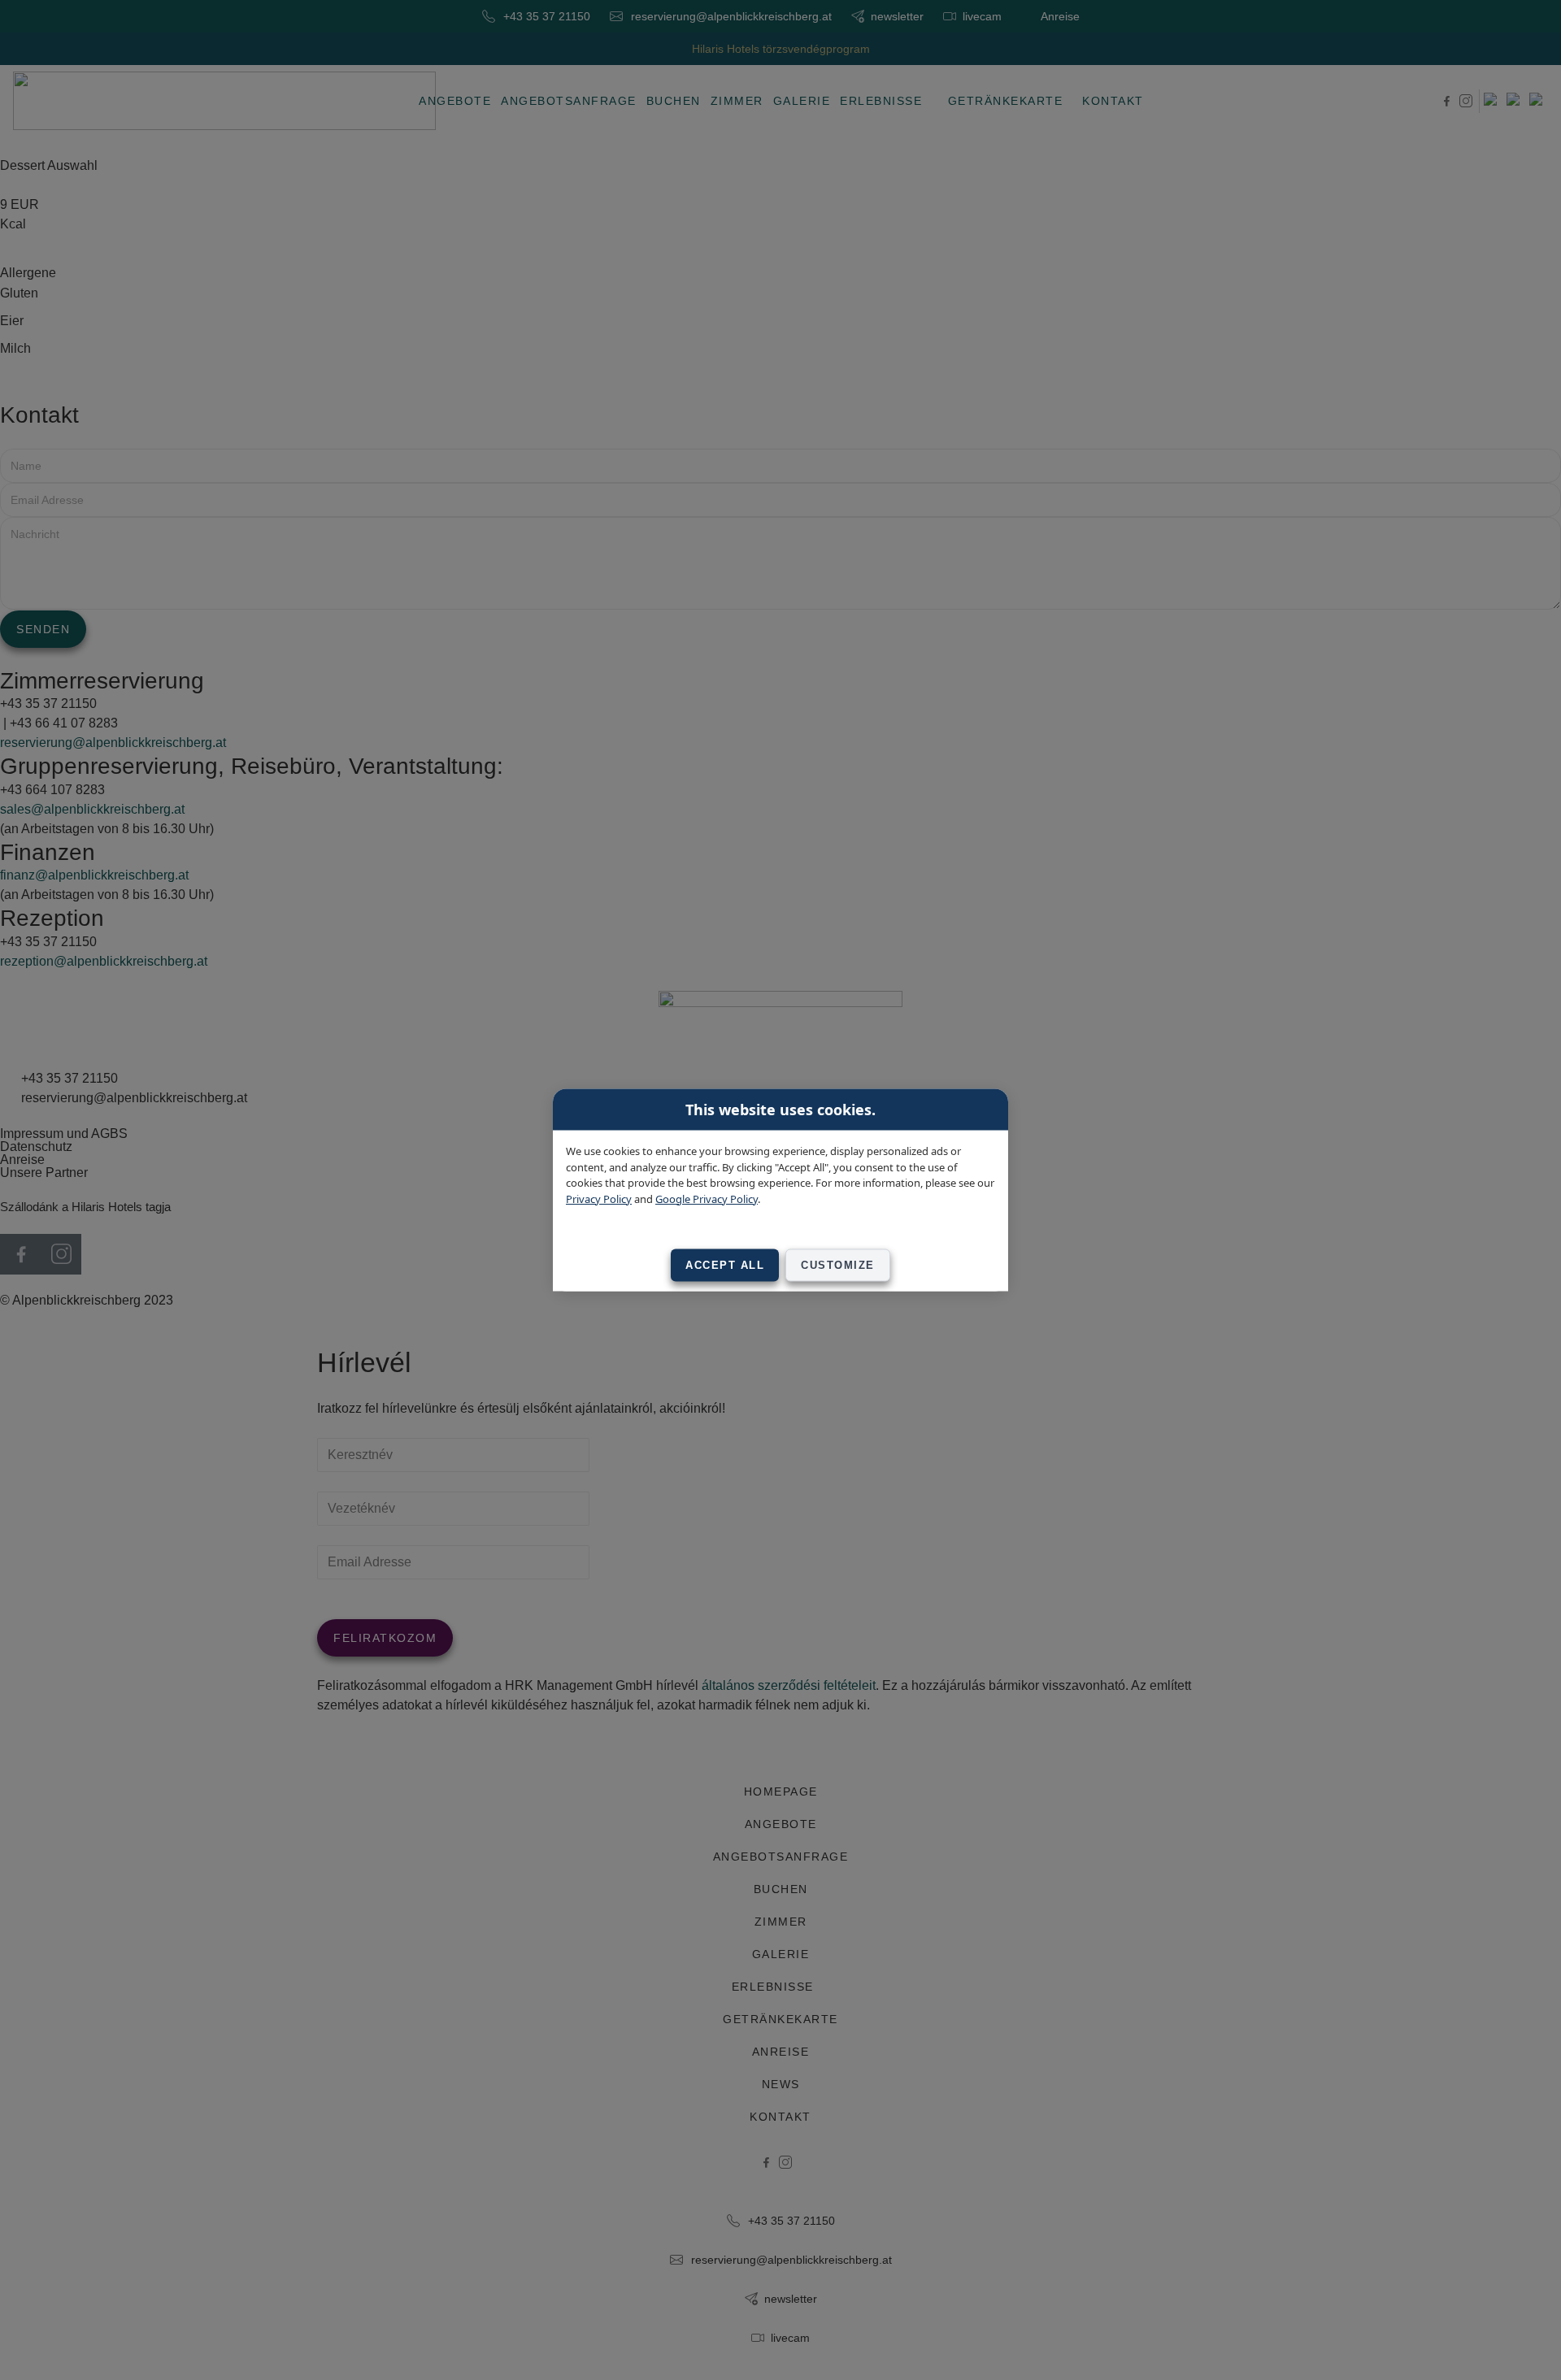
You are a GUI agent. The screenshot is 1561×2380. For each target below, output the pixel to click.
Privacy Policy (599, 1198)
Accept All (725, 1265)
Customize (838, 1265)
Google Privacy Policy (707, 1198)
